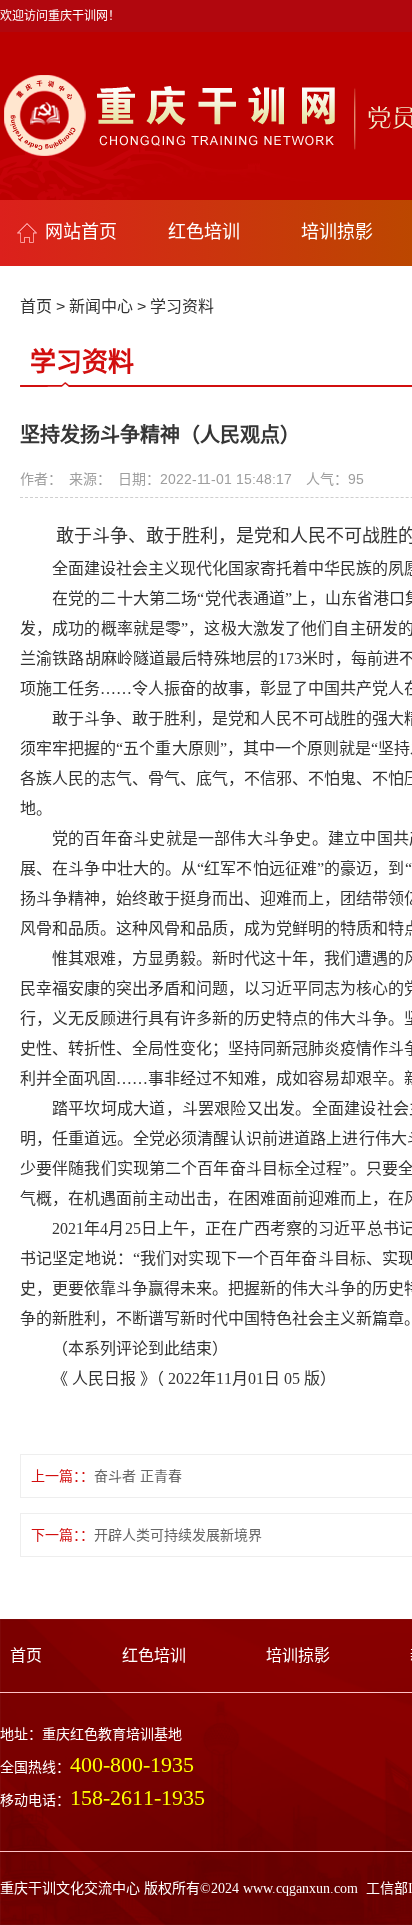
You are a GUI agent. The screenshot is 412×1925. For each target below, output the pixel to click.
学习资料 (182, 306)
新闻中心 (101, 306)
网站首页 (81, 232)
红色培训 (204, 232)
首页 (36, 306)
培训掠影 (337, 232)
